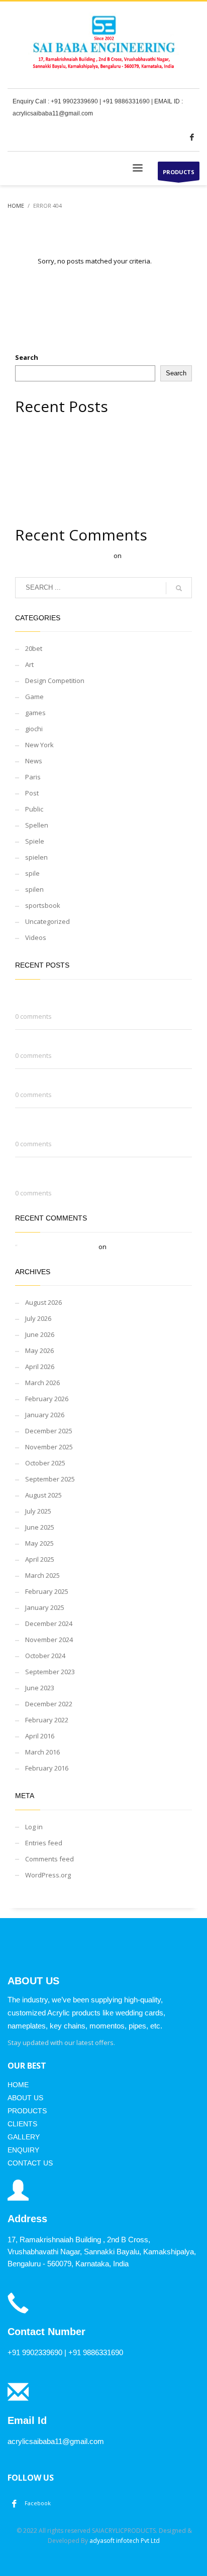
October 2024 (45, 1656)
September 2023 (50, 1672)
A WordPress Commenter (74, 556)
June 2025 (40, 1527)
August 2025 (43, 1495)
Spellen (37, 825)
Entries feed (44, 1843)
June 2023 (40, 1688)
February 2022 (47, 1720)
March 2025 (42, 1575)
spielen (36, 857)
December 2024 (49, 1623)
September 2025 (50, 1479)
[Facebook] (192, 137)
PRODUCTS (179, 172)
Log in (34, 1827)
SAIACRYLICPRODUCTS (124, 2531)
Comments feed (49, 1859)
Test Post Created (42, 449)
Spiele (35, 841)
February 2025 (47, 1591)
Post (32, 793)
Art (29, 664)
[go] (179, 588)
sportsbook (43, 905)
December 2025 (49, 1431)
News (34, 761)
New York (39, 745)
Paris (33, 777)
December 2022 (49, 1704)
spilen (34, 889)
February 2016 (47, 1768)
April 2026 (40, 1367)
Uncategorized (47, 921)
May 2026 (39, 1350)
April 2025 (40, 1559)
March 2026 (42, 1383)
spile (32, 873)
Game (34, 697)
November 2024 (49, 1640)
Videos (36, 937)
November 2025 (49, 1447)
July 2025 (38, 1511)
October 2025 (45, 1463)
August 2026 (43, 1302)
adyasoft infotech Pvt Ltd (125, 2541)
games (35, 713)
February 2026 (47, 1399)
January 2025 (45, 1607)
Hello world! (141, 556)
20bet (34, 648)
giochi (34, 729)
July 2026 (38, 1318)
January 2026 (45, 1415)
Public (34, 809)
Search (27, 357)
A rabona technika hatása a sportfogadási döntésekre (98, 460)
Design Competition (55, 681)
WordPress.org (48, 1875)
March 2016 (42, 1752)
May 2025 (39, 1543)
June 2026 (40, 1334)
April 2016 (40, 1736)
